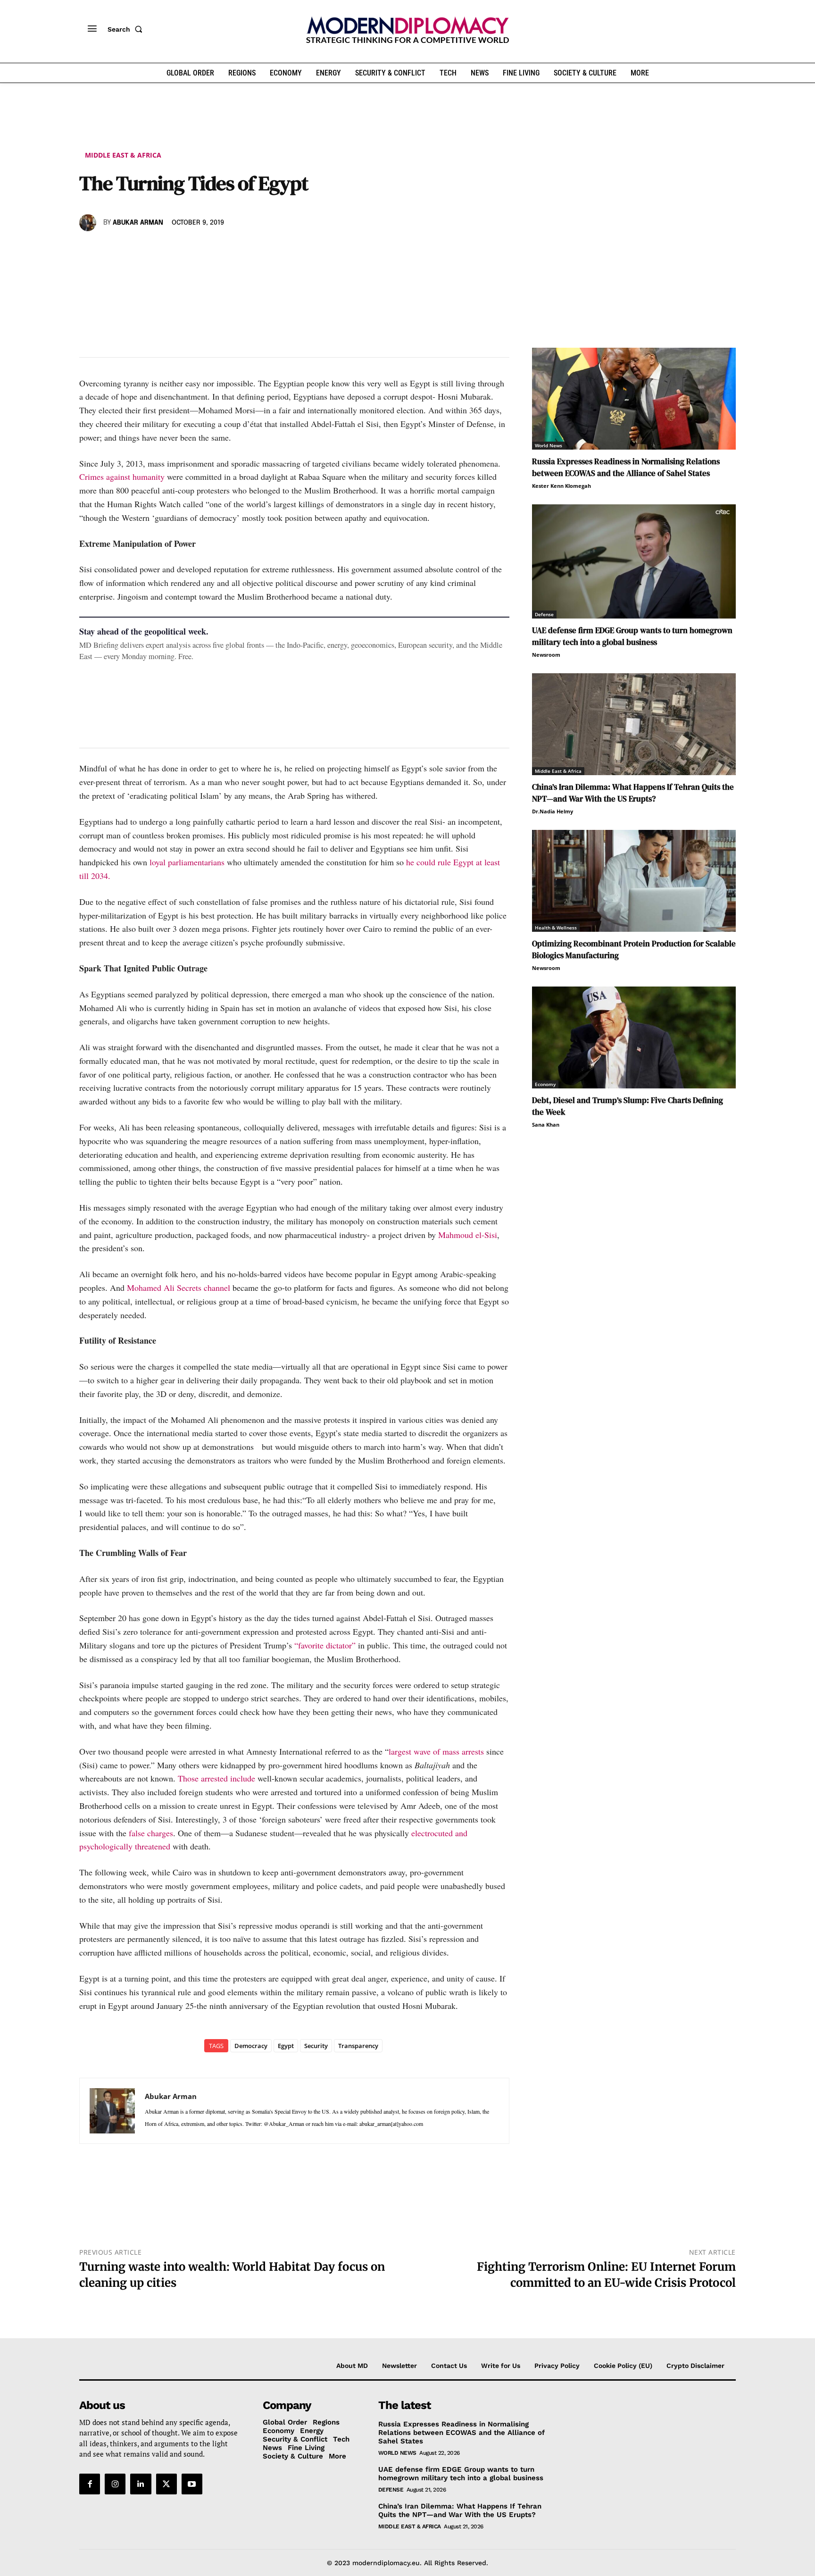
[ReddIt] (175, 250)
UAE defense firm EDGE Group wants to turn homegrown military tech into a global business (632, 636)
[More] (219, 250)
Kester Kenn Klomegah (561, 486)
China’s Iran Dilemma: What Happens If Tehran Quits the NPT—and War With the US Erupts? (633, 793)
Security (316, 2046)
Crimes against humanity (122, 477)
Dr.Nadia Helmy (553, 811)
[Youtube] (192, 2484)
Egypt (286, 2046)
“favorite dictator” (325, 1645)
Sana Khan (546, 1125)
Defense (544, 614)
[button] (127, 29)
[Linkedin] (154, 250)
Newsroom (546, 655)
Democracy (251, 2046)
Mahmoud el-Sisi (468, 1235)
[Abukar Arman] (89, 223)
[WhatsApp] (132, 250)
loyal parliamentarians (187, 862)
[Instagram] (115, 2484)
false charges (151, 1833)
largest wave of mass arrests (436, 1751)
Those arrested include (216, 1778)
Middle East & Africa (123, 155)
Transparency (358, 2046)
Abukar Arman (138, 223)
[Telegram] (197, 250)
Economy (545, 1084)
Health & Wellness (556, 928)
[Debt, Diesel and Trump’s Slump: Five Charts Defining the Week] (634, 1037)
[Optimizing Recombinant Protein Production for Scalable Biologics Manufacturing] (634, 881)
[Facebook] (89, 250)
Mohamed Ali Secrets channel (179, 1288)
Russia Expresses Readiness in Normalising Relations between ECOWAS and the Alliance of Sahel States (626, 467)
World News (549, 445)
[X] (110, 250)
